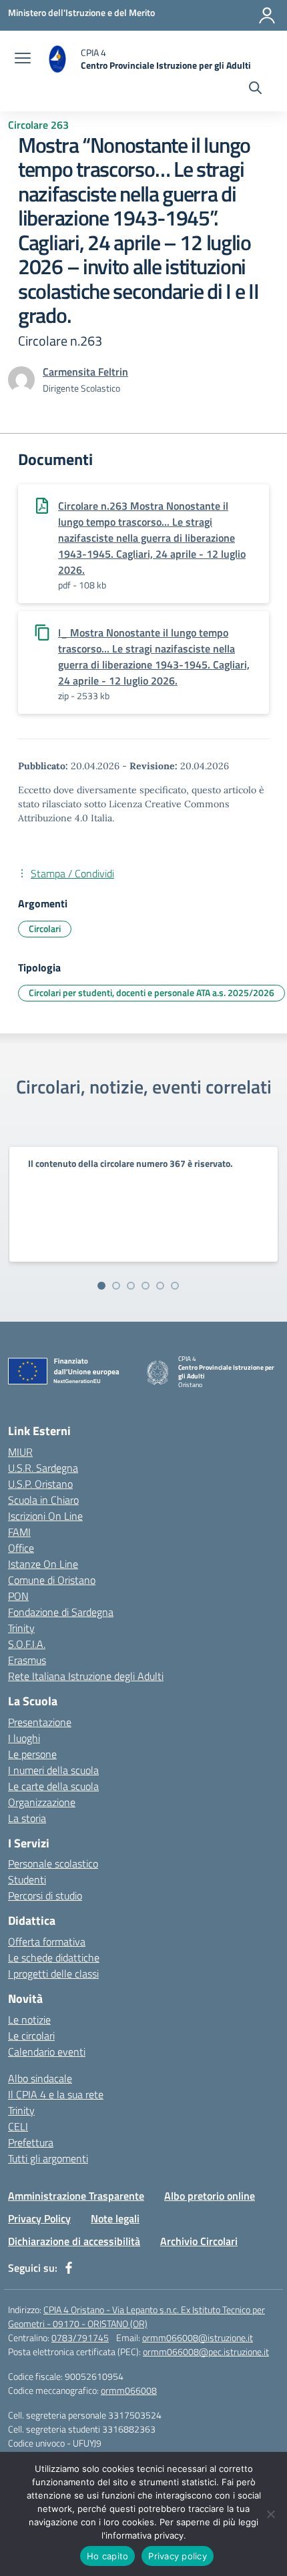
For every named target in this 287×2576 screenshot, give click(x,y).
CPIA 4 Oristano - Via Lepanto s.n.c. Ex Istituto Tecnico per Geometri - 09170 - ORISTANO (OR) (136, 2316)
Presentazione (40, 1722)
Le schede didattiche (54, 1958)
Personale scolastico (53, 1863)
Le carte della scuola (53, 1786)
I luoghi (24, 1738)
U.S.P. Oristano (40, 1484)
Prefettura (31, 2142)
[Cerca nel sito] (255, 89)
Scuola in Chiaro (43, 1500)
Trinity (21, 1628)
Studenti (27, 1879)
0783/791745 (80, 2337)
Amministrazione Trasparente (76, 2196)
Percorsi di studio (45, 1895)
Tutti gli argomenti (48, 2158)
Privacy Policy (39, 2218)
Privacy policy (178, 2556)
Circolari (45, 928)
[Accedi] (267, 15)
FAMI (19, 1532)
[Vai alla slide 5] (160, 1286)
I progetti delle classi (53, 1974)
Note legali (115, 2218)
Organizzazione (42, 1802)
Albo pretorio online (210, 2196)
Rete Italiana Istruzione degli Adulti (86, 1676)
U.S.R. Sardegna (43, 1468)
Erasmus (27, 1660)
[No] (270, 2514)
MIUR (20, 1452)
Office (21, 1548)
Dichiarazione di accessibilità (74, 2241)
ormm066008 (129, 2390)
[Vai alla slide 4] (146, 1286)
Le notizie (29, 2020)
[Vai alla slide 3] (131, 1286)
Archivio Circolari (199, 2241)
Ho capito (107, 2556)
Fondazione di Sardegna (61, 1612)
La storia (27, 1818)
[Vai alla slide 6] (175, 1286)
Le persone (32, 1754)
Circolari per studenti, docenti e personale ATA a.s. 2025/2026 (152, 992)
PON (18, 1596)
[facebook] (69, 2268)
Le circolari (31, 2036)
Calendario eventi (47, 2052)
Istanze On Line (43, 1564)
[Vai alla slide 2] (116, 1286)
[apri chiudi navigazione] (23, 59)
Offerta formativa (47, 1942)
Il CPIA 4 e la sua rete (56, 2094)
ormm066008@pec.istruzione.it (206, 2351)
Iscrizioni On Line (45, 1516)
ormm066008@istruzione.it (198, 2337)
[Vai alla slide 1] (101, 1286)
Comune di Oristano (52, 1580)
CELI (18, 2126)
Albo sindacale (40, 2078)
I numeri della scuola (53, 1770)
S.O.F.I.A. (27, 1644)
